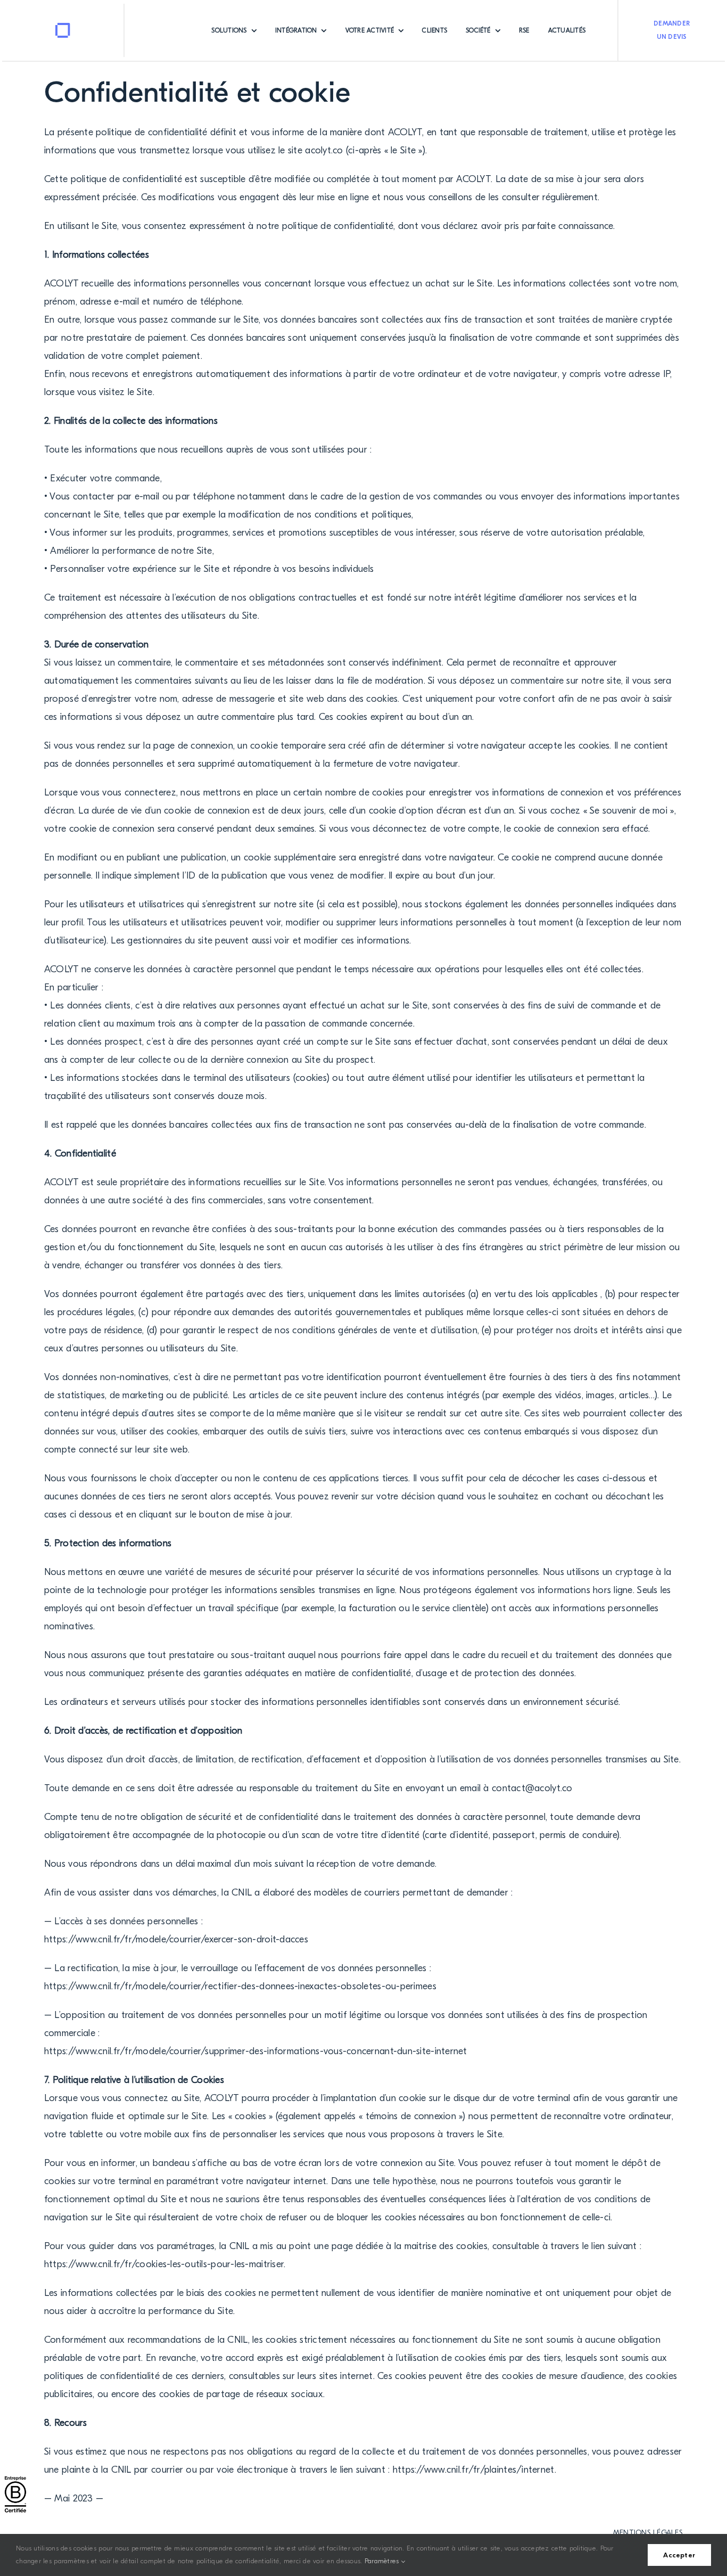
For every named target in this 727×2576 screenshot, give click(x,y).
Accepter (679, 2555)
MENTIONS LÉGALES (648, 2533)
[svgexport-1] (63, 27)
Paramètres (383, 2561)
